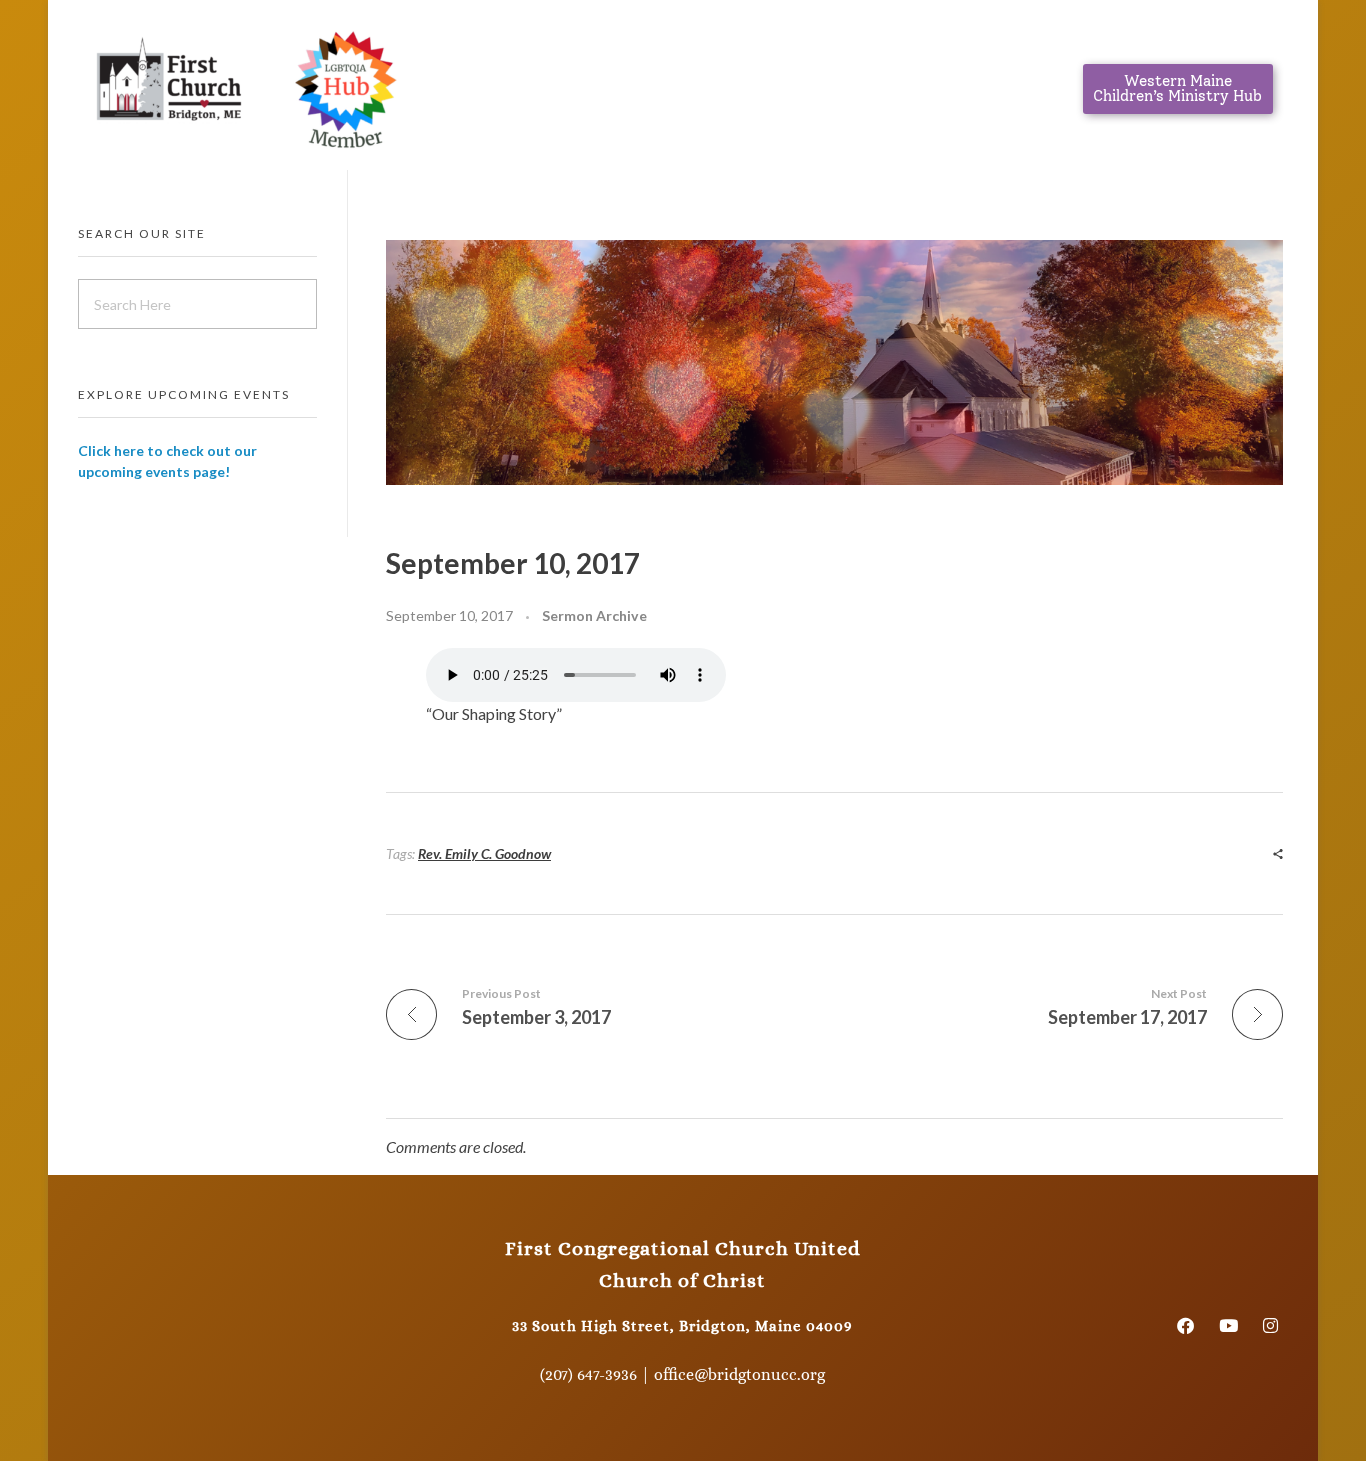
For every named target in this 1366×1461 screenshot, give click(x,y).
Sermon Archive (594, 615)
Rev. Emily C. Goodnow (484, 853)
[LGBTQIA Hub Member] (345, 85)
